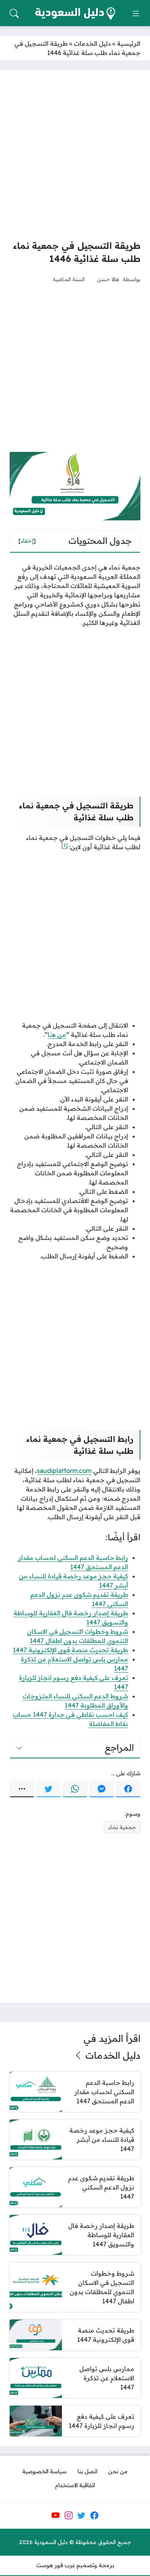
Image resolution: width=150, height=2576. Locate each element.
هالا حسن (108, 279)
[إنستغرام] (68, 2515)
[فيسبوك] (128, 1789)
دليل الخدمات (92, 43)
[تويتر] (48, 1789)
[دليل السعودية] (75, 14)
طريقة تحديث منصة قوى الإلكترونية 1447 (70, 1650)
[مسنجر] (102, 1789)
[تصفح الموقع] (136, 13)
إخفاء (27, 541)
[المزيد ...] (22, 1789)
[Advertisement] (75, 155)
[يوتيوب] (55, 2515)
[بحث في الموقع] (14, 13)
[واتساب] (75, 1789)
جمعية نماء (122, 1827)
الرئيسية (129, 43)
